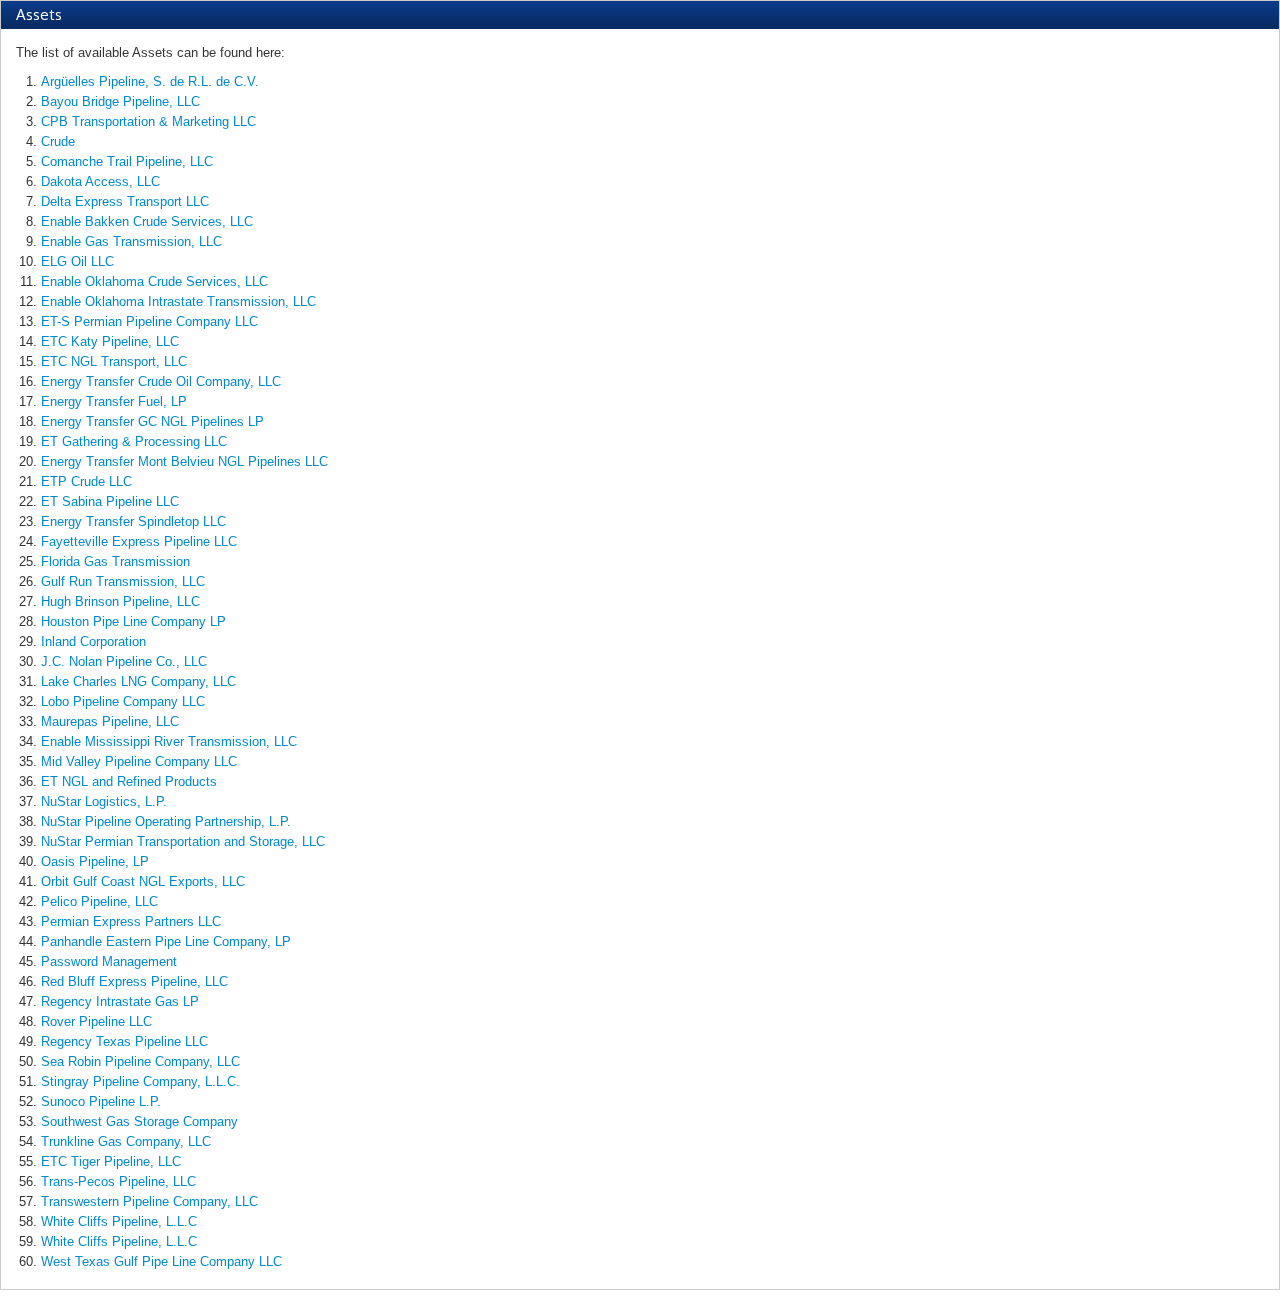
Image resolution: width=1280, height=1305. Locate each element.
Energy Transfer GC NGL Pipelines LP (152, 421)
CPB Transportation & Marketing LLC (148, 121)
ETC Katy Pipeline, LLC (110, 341)
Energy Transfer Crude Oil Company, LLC (161, 381)
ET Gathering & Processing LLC (134, 441)
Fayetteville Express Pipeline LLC (139, 541)
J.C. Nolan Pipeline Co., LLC (124, 661)
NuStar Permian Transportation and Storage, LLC (183, 841)
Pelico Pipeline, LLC (99, 901)
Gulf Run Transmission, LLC (123, 581)
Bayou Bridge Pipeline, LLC (120, 101)
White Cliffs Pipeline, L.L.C (119, 1221)
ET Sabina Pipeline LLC (110, 501)
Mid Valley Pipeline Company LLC (139, 761)
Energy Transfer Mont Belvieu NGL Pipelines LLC (184, 461)
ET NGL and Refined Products (129, 781)
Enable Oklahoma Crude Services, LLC (154, 281)
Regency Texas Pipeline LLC (124, 1041)
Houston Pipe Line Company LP (133, 621)
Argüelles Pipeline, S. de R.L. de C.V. (150, 81)
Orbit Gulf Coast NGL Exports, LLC (143, 881)
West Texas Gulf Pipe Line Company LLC (161, 1261)
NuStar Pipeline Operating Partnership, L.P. (166, 821)
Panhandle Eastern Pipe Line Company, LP (166, 941)
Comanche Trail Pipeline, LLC (127, 161)
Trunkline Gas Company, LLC (126, 1141)
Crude (58, 141)
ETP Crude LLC (86, 481)
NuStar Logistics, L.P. (104, 801)
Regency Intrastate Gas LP (120, 1001)
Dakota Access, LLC (100, 181)
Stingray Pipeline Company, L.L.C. (140, 1081)
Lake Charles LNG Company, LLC (138, 681)
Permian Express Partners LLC (131, 921)
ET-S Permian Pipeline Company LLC (149, 321)
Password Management (109, 961)
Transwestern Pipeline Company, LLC (149, 1201)
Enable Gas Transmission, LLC (131, 241)
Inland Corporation (93, 641)
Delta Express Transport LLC (125, 201)
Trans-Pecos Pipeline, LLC (118, 1181)
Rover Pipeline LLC (96, 1021)
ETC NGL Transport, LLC (114, 361)
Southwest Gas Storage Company (139, 1121)
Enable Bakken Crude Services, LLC (147, 221)
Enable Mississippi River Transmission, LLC (169, 741)
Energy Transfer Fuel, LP (114, 401)
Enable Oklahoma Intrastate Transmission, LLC (178, 301)
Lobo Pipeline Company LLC (123, 701)
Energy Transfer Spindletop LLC (133, 521)
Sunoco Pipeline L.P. (101, 1101)
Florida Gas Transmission (115, 561)
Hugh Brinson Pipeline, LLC (120, 601)
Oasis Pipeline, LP (95, 861)
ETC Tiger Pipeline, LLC (111, 1161)
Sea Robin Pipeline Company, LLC (140, 1061)
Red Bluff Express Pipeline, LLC (134, 981)
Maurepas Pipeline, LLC (110, 721)
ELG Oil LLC (77, 261)
